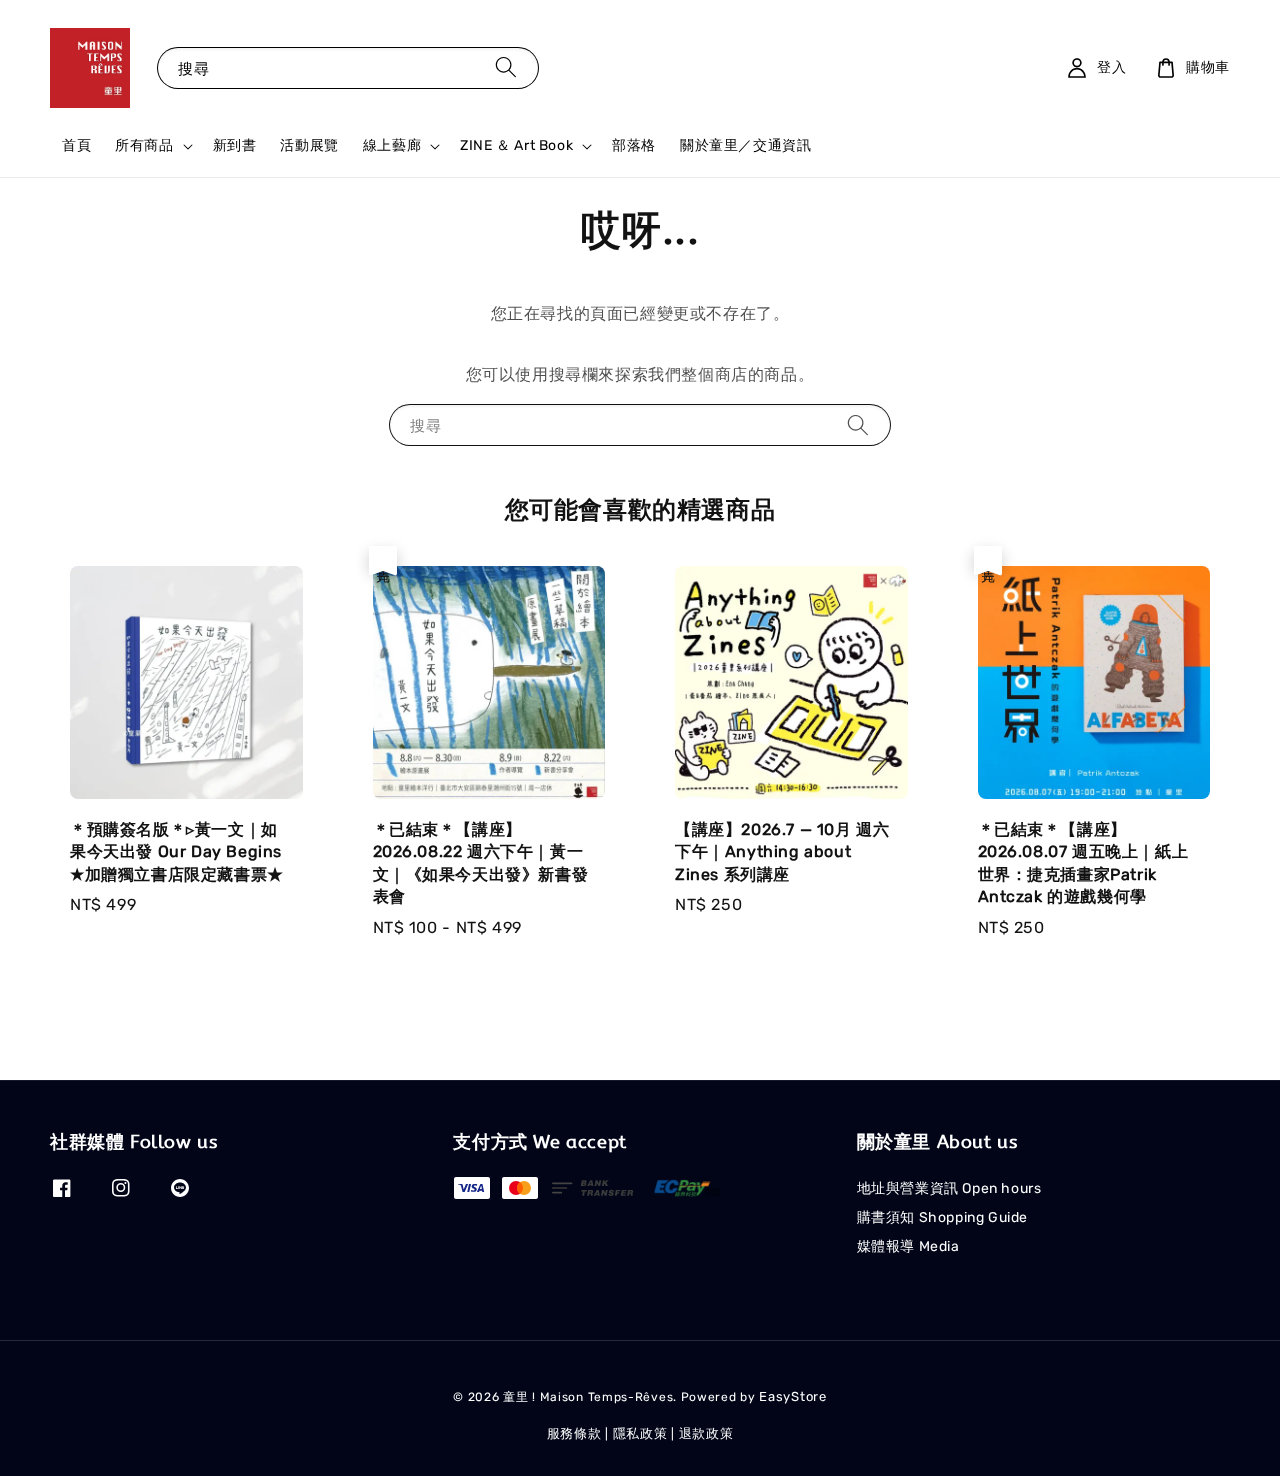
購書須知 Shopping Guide (942, 1217)
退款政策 (706, 1433)
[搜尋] (506, 67)
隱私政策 (640, 1433)
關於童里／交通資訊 (745, 145)
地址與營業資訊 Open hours (949, 1188)
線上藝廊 (392, 145)
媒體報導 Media (908, 1246)
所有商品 (144, 145)
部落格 (634, 145)
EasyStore (792, 1396)
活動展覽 (309, 145)
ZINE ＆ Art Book (516, 145)
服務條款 (574, 1433)
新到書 (235, 145)
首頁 (76, 145)
